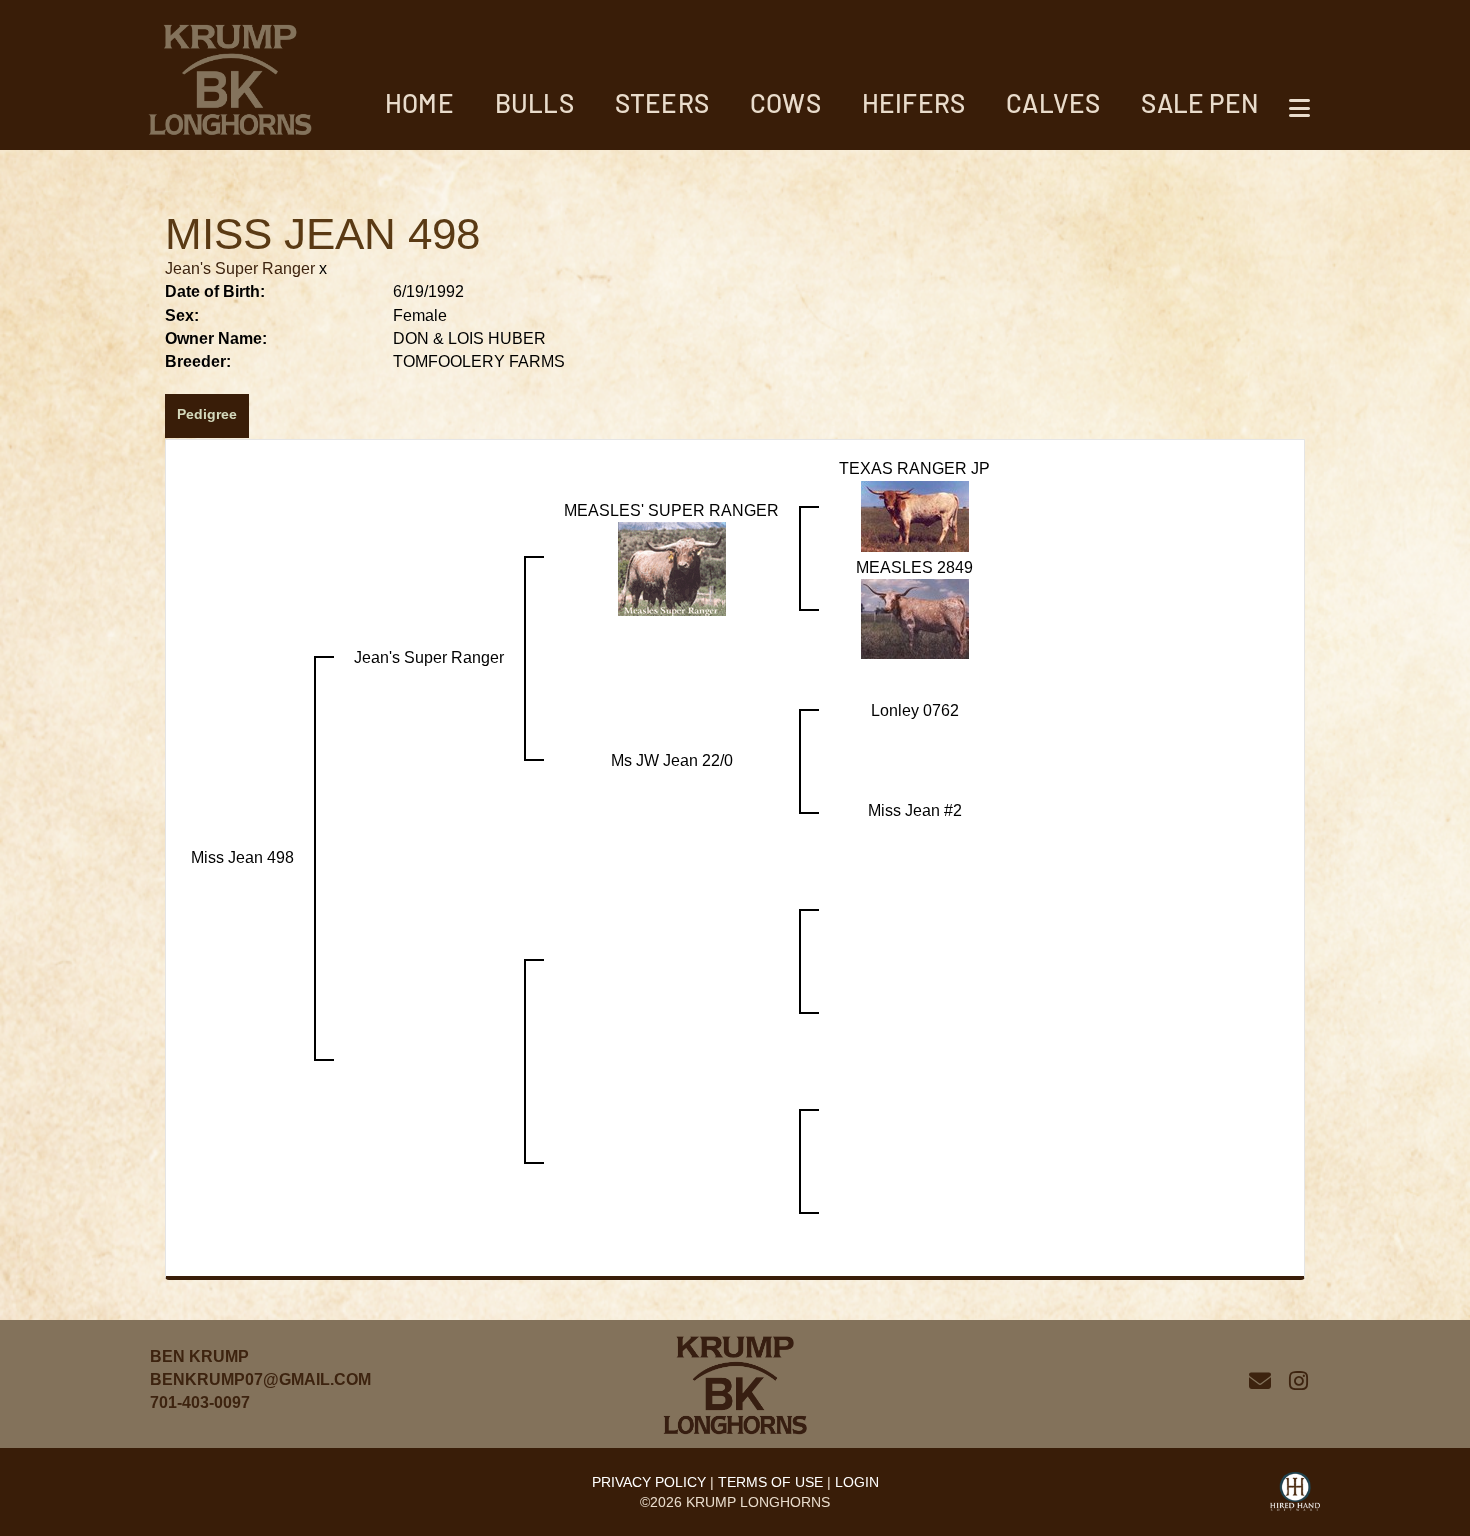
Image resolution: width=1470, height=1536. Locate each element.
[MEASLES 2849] (915, 618)
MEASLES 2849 (914, 567)
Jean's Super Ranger (240, 268)
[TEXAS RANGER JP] (915, 514)
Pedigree (207, 414)
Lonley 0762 (915, 710)
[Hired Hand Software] (1295, 1494)
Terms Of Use (770, 1482)
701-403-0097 (200, 1402)
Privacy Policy (649, 1482)
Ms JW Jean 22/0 (672, 760)
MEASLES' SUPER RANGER (671, 510)
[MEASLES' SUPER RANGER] (672, 568)
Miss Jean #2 (915, 810)
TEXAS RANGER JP (914, 468)
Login (857, 1482)
